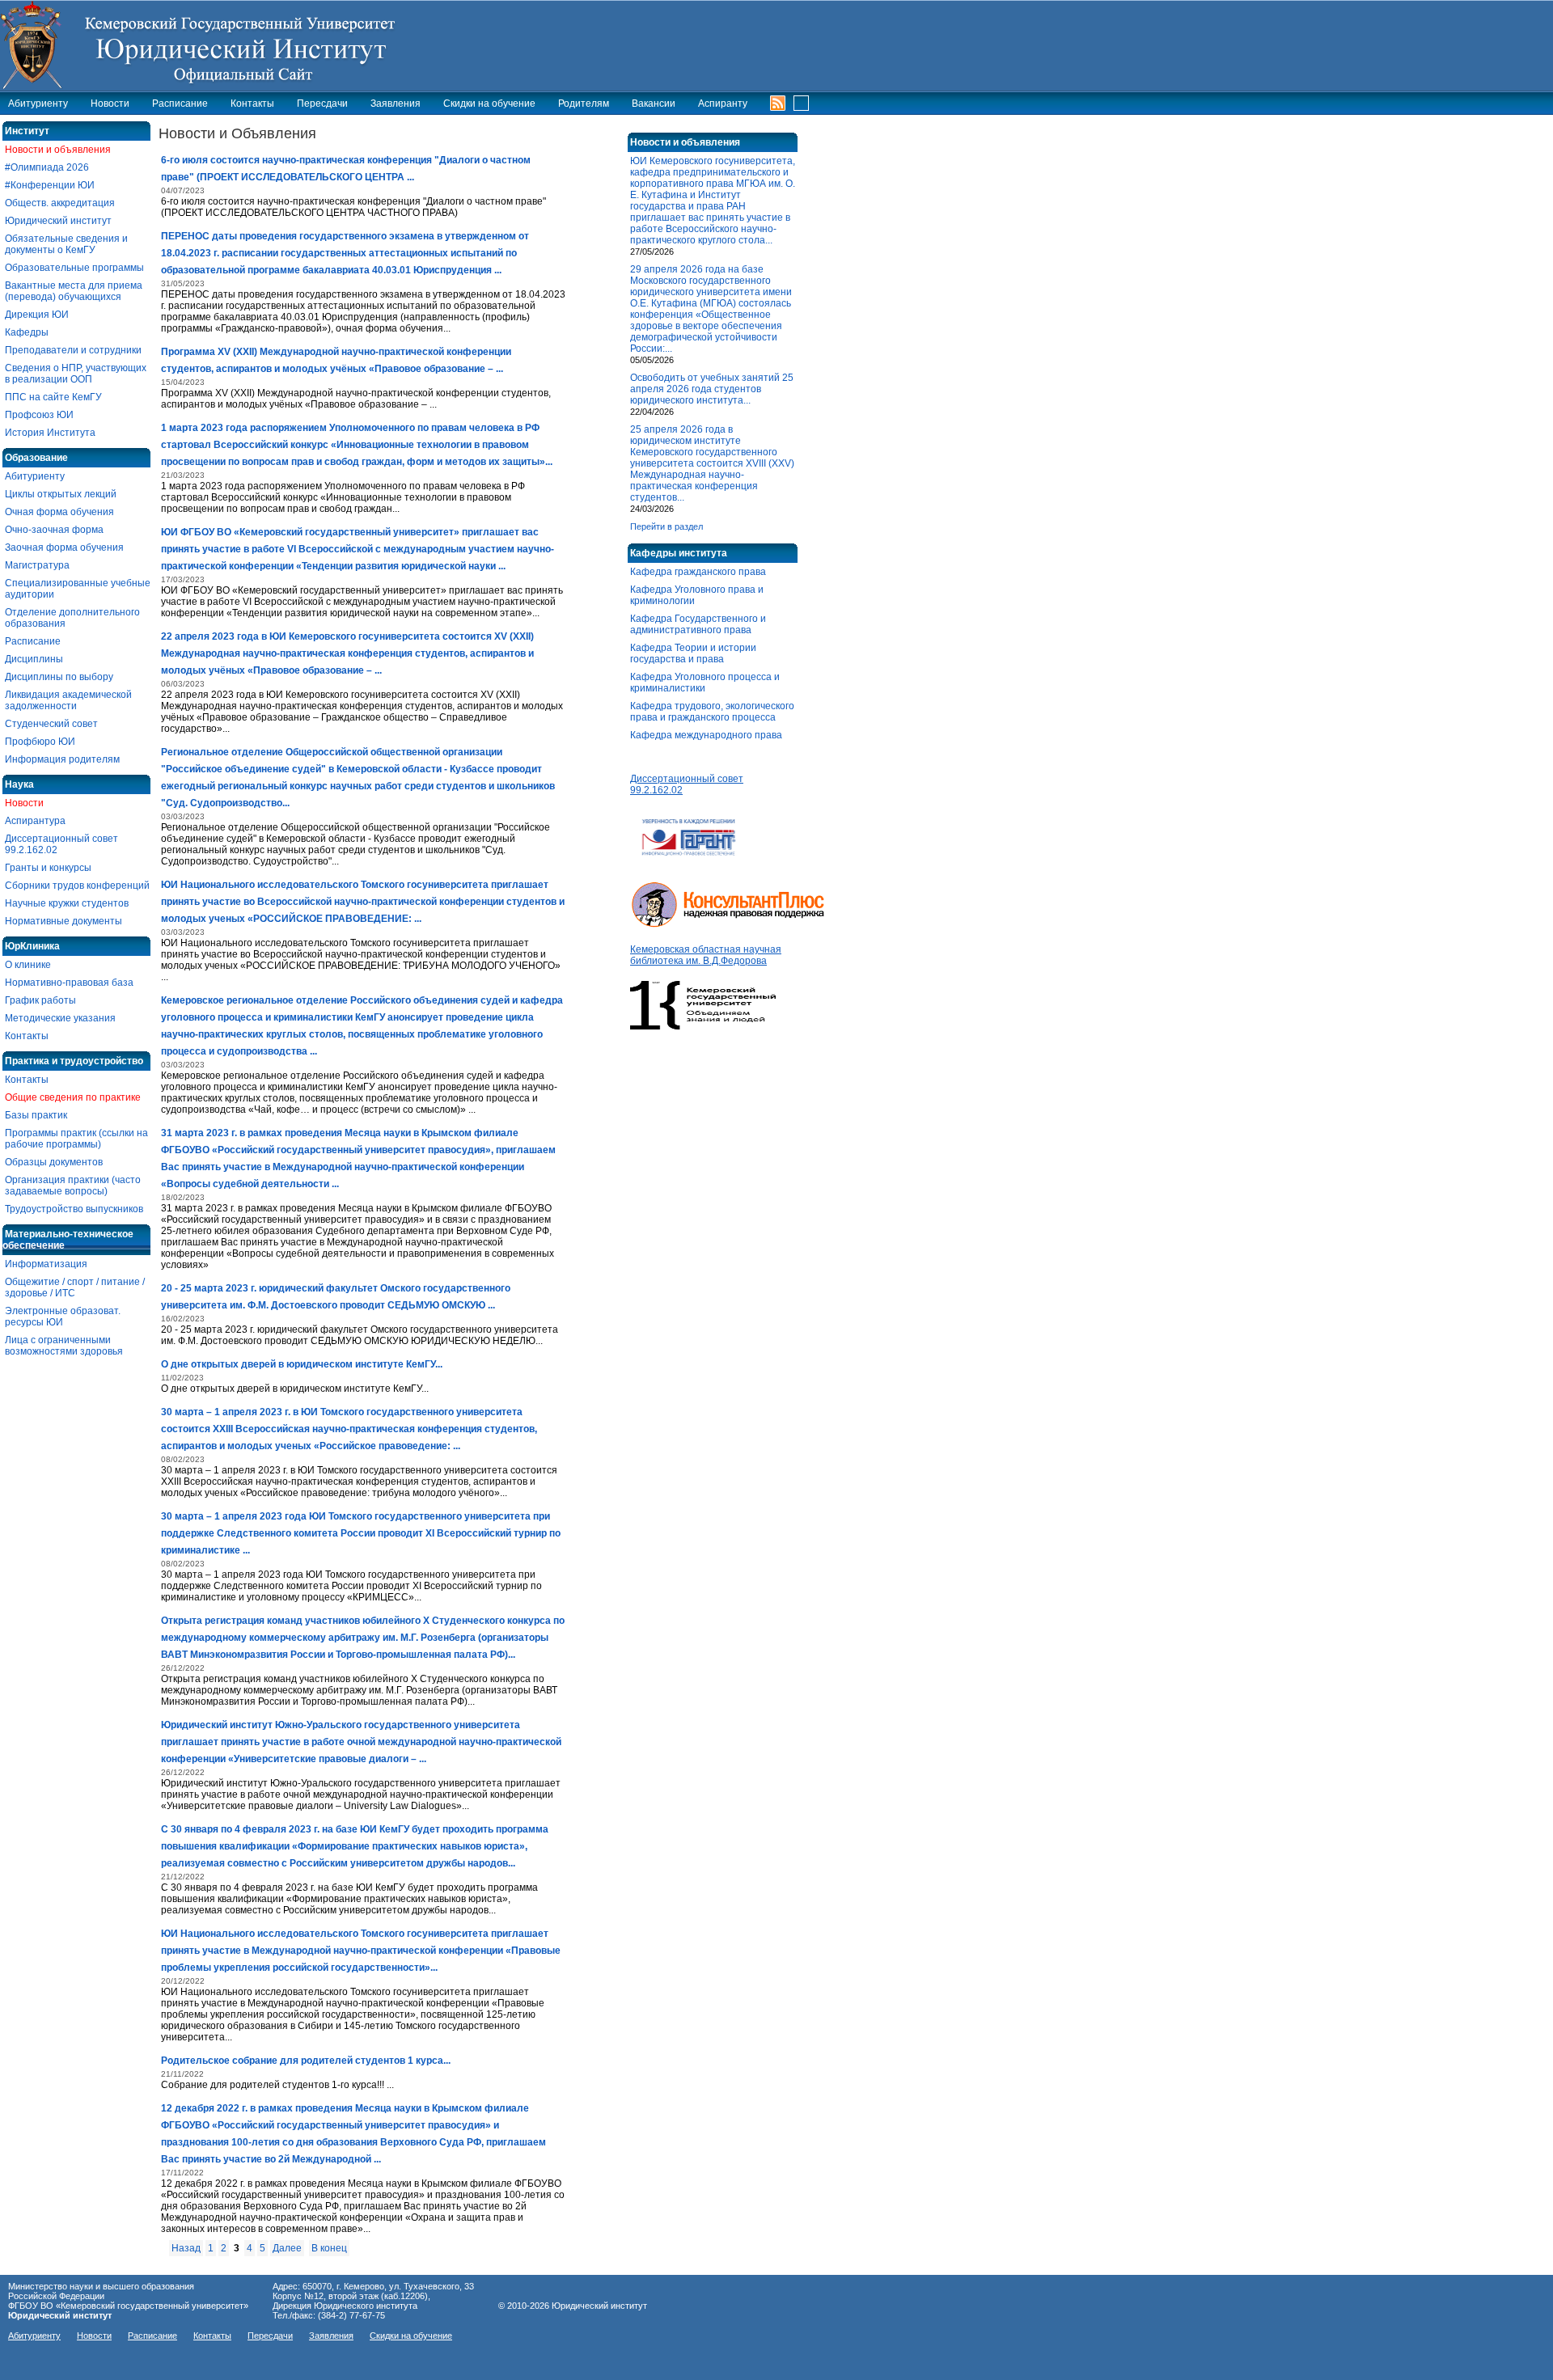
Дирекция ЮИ (37, 315)
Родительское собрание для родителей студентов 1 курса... (306, 2061)
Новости (110, 104)
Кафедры (27, 332)
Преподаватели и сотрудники (73, 350)
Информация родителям (62, 759)
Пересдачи (322, 104)
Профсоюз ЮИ (39, 415)
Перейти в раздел (666, 526)
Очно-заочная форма (54, 530)
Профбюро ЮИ (40, 742)
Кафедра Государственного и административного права (698, 624)
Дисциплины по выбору (59, 677)
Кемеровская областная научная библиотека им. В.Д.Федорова (706, 955)
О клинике (28, 965)
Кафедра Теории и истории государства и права (693, 653)
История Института (50, 433)
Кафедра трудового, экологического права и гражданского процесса (712, 712)
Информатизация (46, 1264)
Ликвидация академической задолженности (68, 700)
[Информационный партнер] (689, 864)
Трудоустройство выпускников (74, 1209)
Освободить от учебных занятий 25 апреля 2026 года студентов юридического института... (712, 389)
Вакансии (654, 104)
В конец (329, 2248)
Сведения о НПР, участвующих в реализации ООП (76, 374)
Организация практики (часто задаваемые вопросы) (73, 1186)
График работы (40, 1000)
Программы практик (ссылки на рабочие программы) (76, 1139)
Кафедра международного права (706, 735)
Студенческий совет (51, 724)
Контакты (252, 104)
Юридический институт (58, 221)
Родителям (584, 104)
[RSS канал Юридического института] (778, 102)
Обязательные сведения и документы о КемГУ (66, 244)
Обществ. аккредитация (60, 203)
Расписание (180, 104)
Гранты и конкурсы (48, 868)
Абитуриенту (38, 104)
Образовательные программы (74, 268)
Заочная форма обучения (64, 547)
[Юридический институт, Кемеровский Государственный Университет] (207, 44)
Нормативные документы (63, 921)
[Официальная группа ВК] (797, 101)
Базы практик (36, 1115)
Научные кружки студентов (67, 903)
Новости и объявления (58, 150)
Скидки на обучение (489, 104)
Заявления (396, 104)
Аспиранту (723, 104)
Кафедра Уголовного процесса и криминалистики (705, 683)
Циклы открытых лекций (61, 494)
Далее (287, 2248)
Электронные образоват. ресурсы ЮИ (63, 1317)
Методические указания (60, 1018)
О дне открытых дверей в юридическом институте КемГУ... (302, 1364)
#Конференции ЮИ (50, 185)
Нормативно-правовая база (69, 983)
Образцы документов (54, 1162)
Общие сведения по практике (73, 1097)
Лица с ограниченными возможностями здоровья (64, 1346)
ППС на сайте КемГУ (53, 397)
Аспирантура (35, 821)
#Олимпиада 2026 (47, 167)
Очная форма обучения (59, 512)
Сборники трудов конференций (77, 886)
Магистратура (37, 565)
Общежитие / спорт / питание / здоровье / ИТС (75, 1287)
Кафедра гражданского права (698, 572)
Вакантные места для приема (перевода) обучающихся (74, 291)
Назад (186, 2248)
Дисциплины (34, 659)
